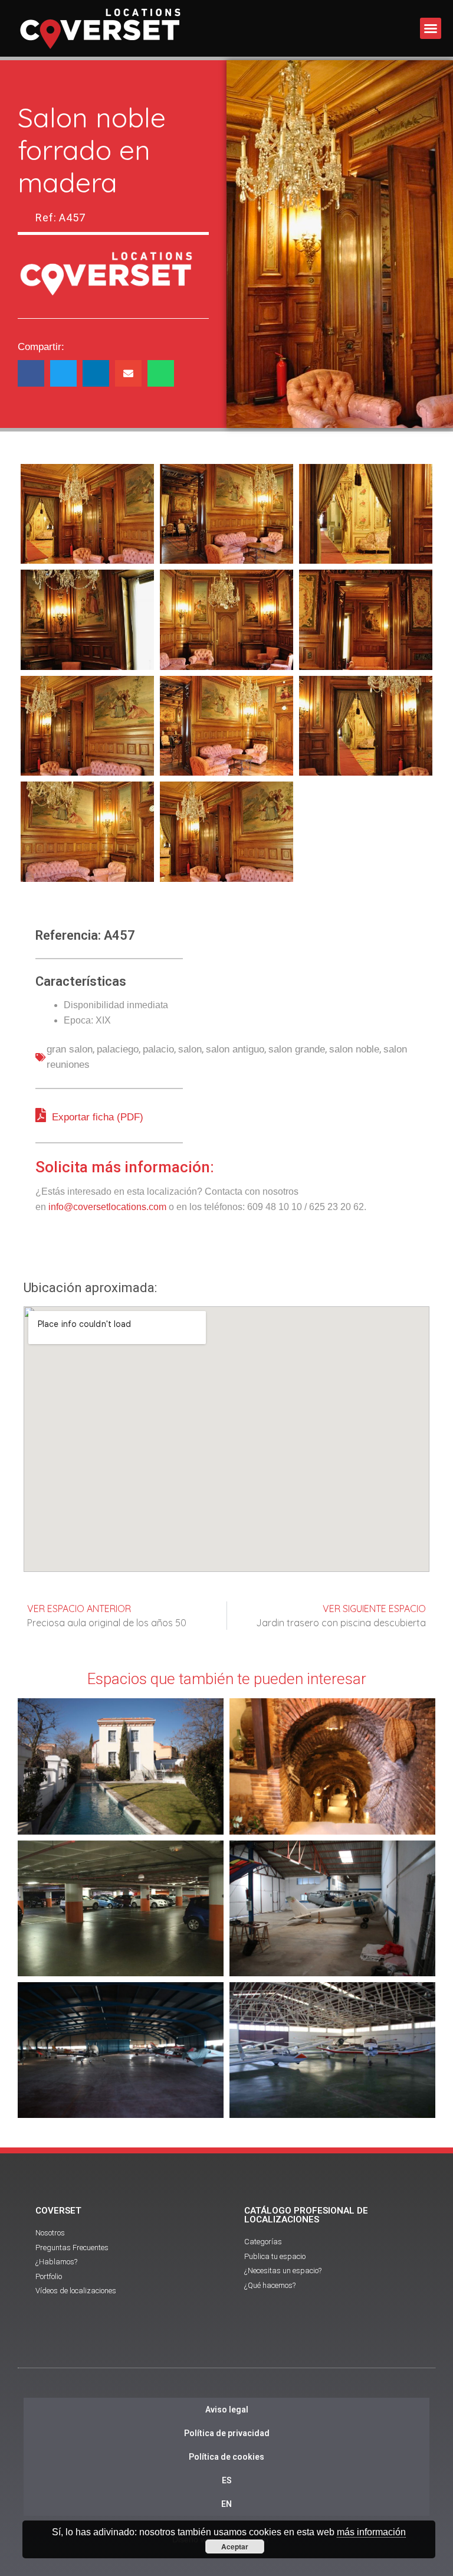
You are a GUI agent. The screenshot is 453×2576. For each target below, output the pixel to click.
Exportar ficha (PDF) (96, 1117)
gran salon (70, 1049)
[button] (431, 28)
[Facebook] (194, 2347)
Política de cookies (226, 2457)
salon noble (354, 1049)
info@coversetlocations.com (107, 1207)
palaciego (118, 1049)
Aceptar (235, 2546)
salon (190, 1049)
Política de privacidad (227, 2433)
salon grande (297, 1049)
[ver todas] (87, 514)
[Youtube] (226, 2347)
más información (371, 2532)
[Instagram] (259, 2347)
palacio (158, 1049)
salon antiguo (235, 1049)
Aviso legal (227, 2410)
